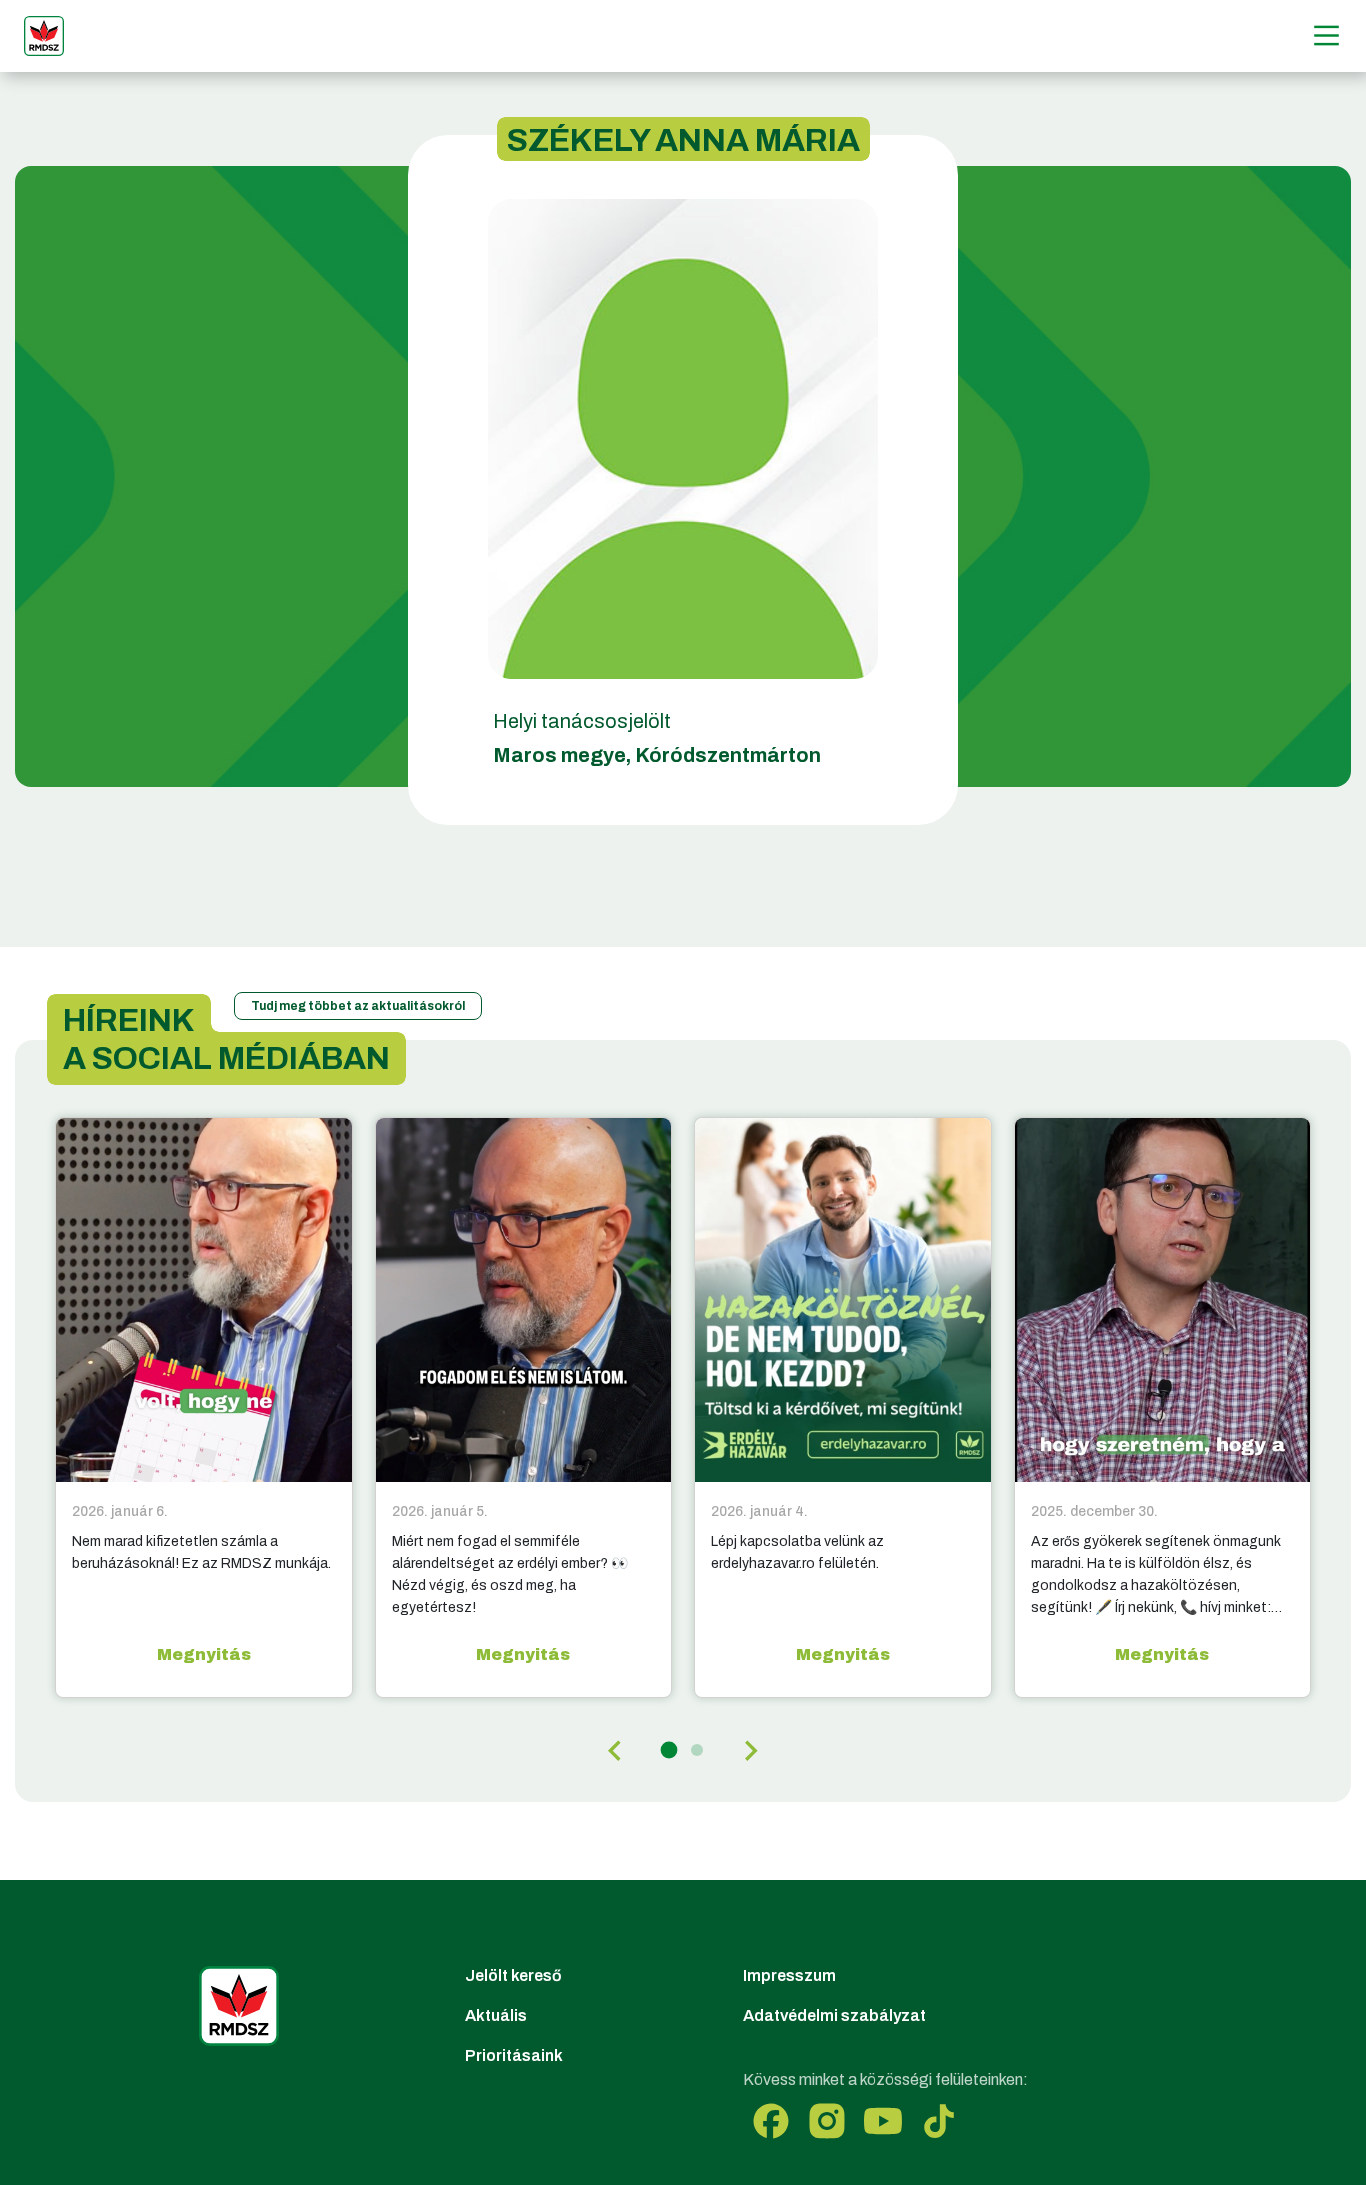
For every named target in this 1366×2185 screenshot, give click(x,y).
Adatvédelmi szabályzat (834, 2015)
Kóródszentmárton (728, 755)
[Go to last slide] (616, 1751)
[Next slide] (750, 1751)
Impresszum (789, 1975)
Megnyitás (204, 1654)
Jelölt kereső (513, 1975)
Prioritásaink (514, 2055)
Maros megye (559, 755)
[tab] (669, 1750)
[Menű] (1326, 35)
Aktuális (496, 2015)
